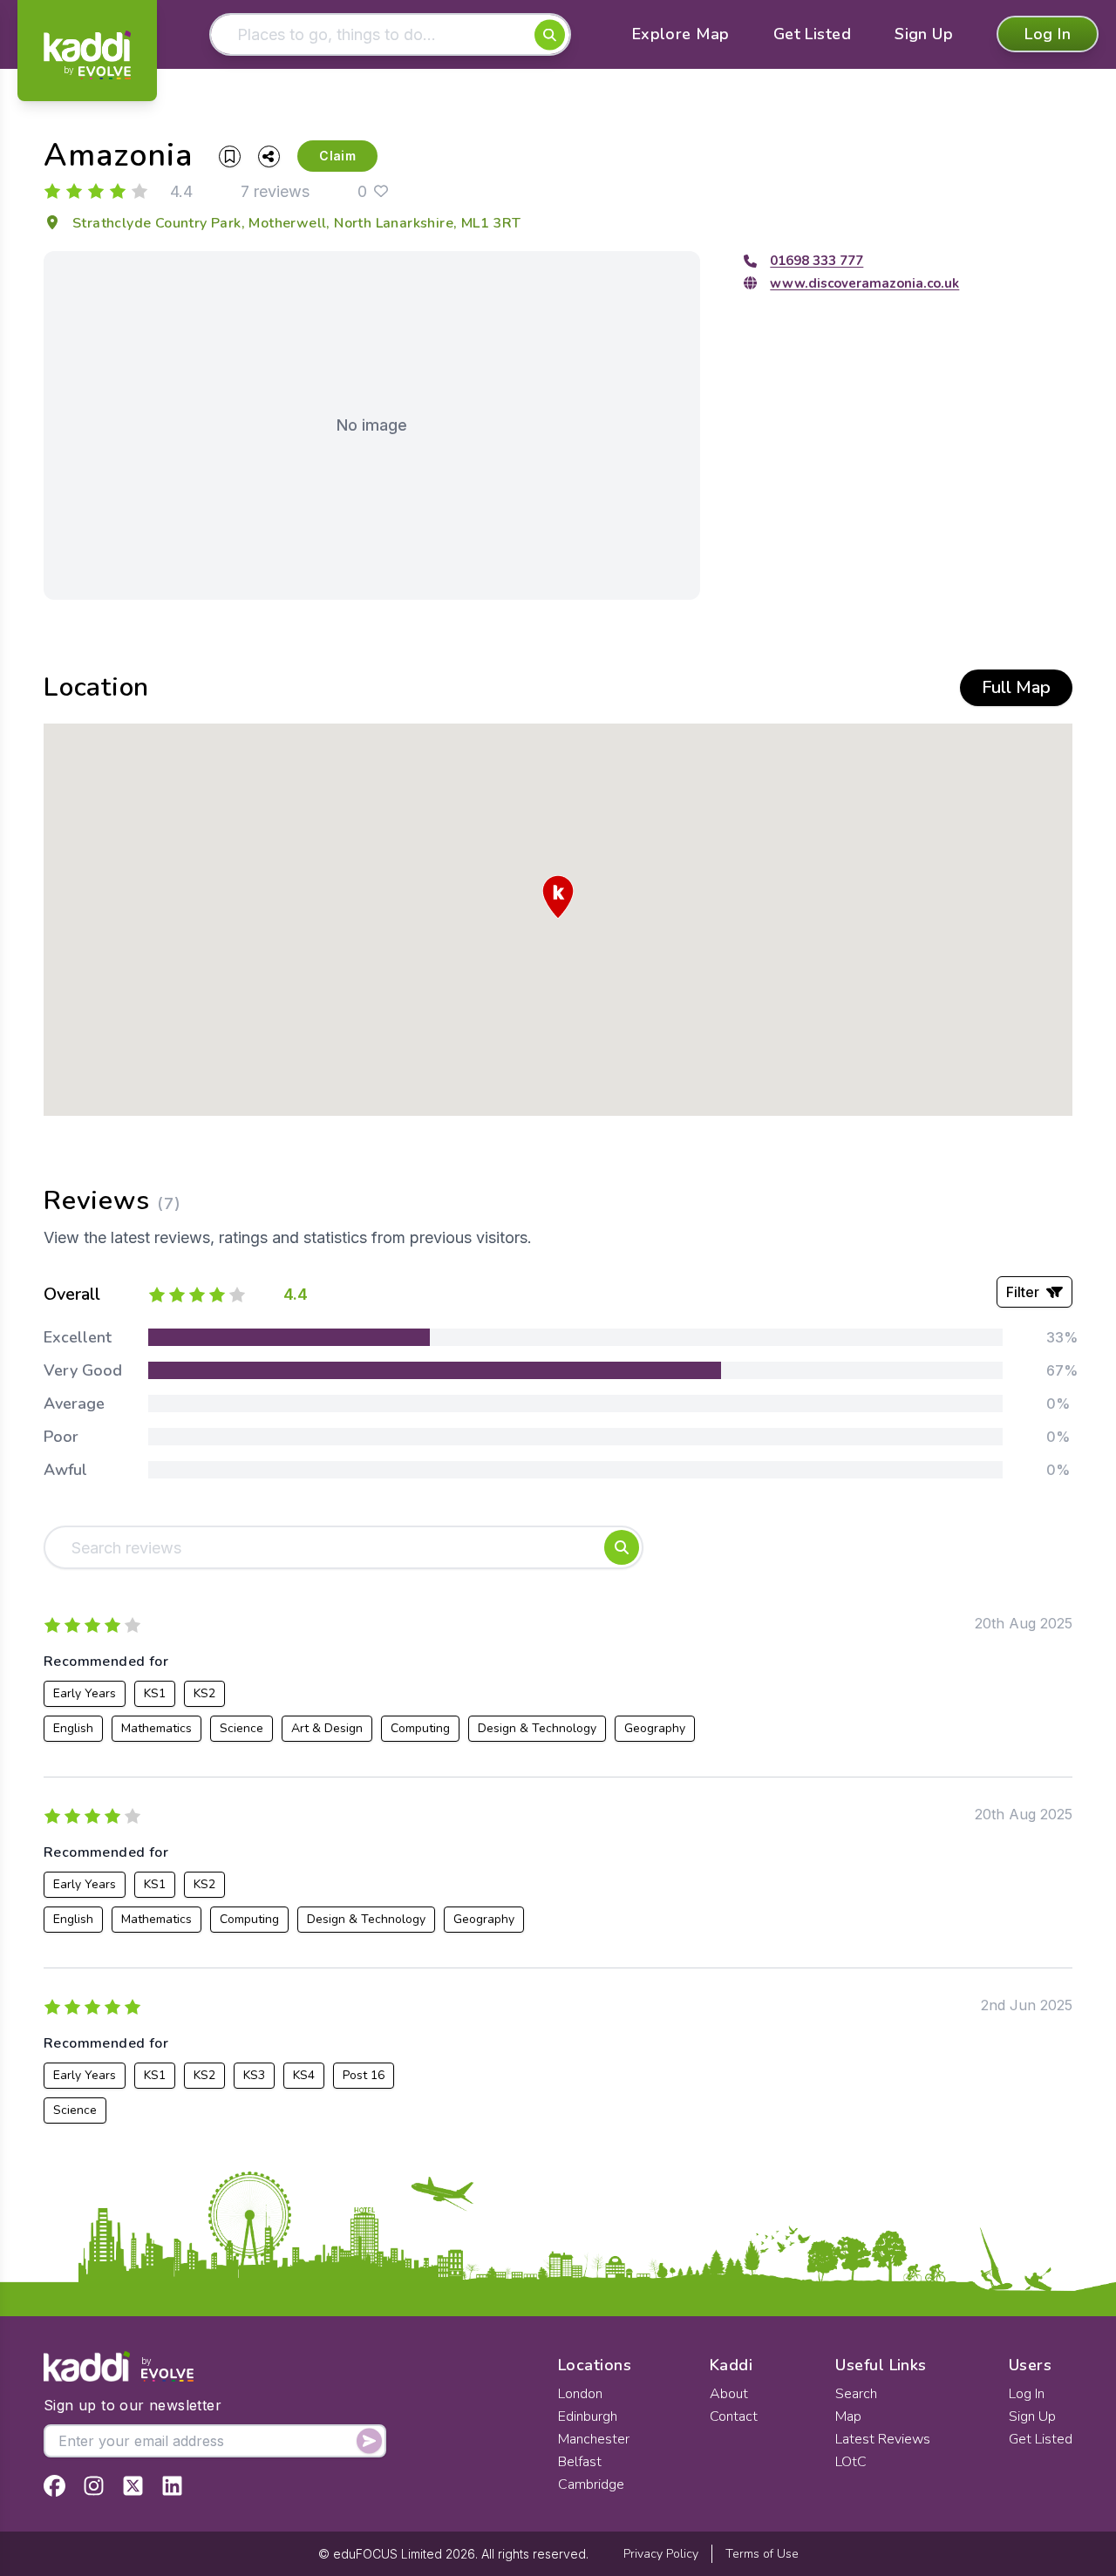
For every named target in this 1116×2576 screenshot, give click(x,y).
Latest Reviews (883, 2439)
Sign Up (924, 35)
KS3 (254, 2075)
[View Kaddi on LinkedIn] (172, 2486)
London (580, 2394)
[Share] (269, 156)
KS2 (204, 1693)
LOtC (851, 2462)
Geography (655, 1728)
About (729, 2394)
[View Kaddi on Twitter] (133, 2486)
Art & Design (327, 1728)
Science (242, 1728)
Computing (420, 1728)
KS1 (155, 1693)
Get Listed (813, 35)
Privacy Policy (661, 2554)
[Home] (87, 55)
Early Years (85, 1693)
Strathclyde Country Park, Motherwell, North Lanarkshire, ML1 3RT (297, 223)
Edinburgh (588, 2416)
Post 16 (364, 2075)
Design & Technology (537, 1728)
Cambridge (591, 2484)
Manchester (594, 2439)
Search (856, 2394)
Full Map (1016, 687)
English (73, 1728)
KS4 (304, 2075)
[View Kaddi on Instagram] (94, 2486)
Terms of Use (762, 2554)
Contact (734, 2416)
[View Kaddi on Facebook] (54, 2486)
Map (848, 2416)
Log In (1048, 35)
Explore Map (681, 35)
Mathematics (157, 1728)
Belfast (580, 2462)
